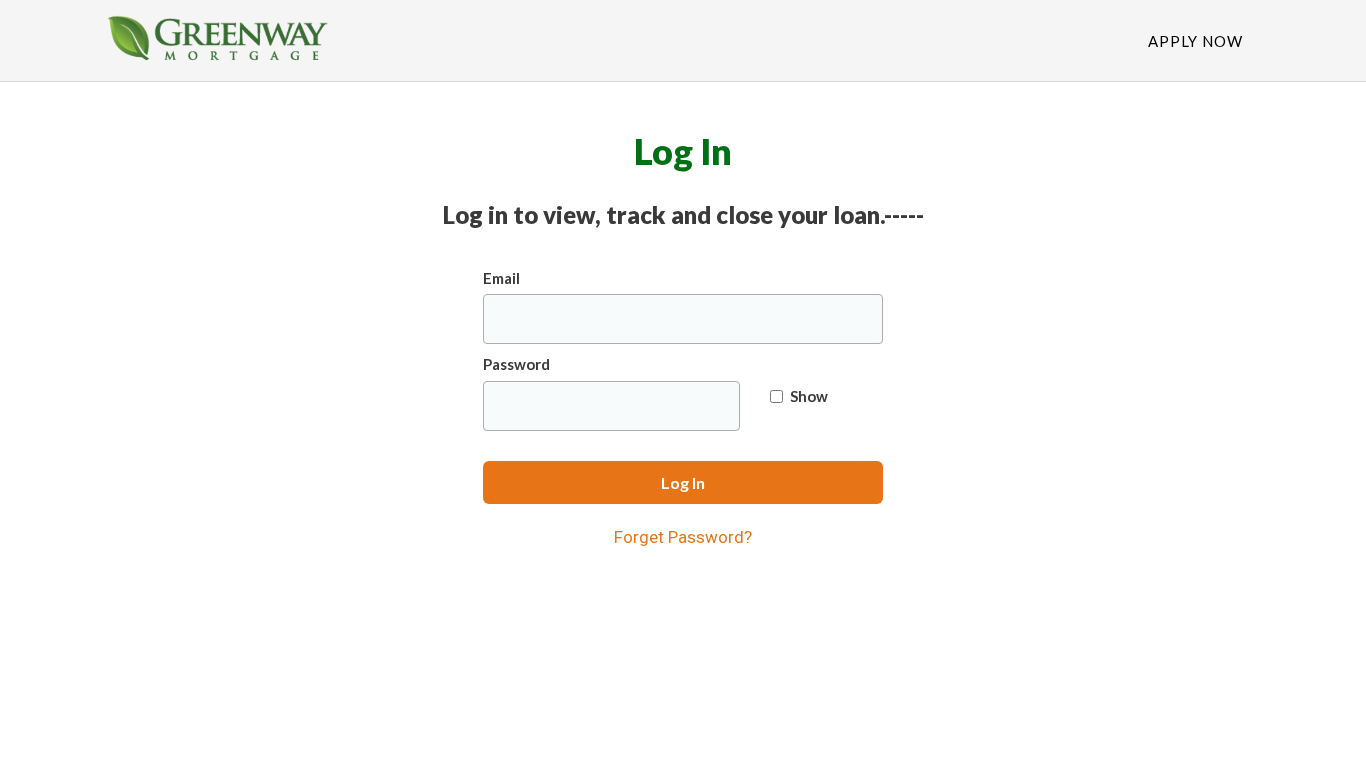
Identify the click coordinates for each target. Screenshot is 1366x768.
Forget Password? (683, 537)
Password (516, 364)
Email (501, 278)
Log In (683, 482)
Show (809, 396)
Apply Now (1195, 41)
